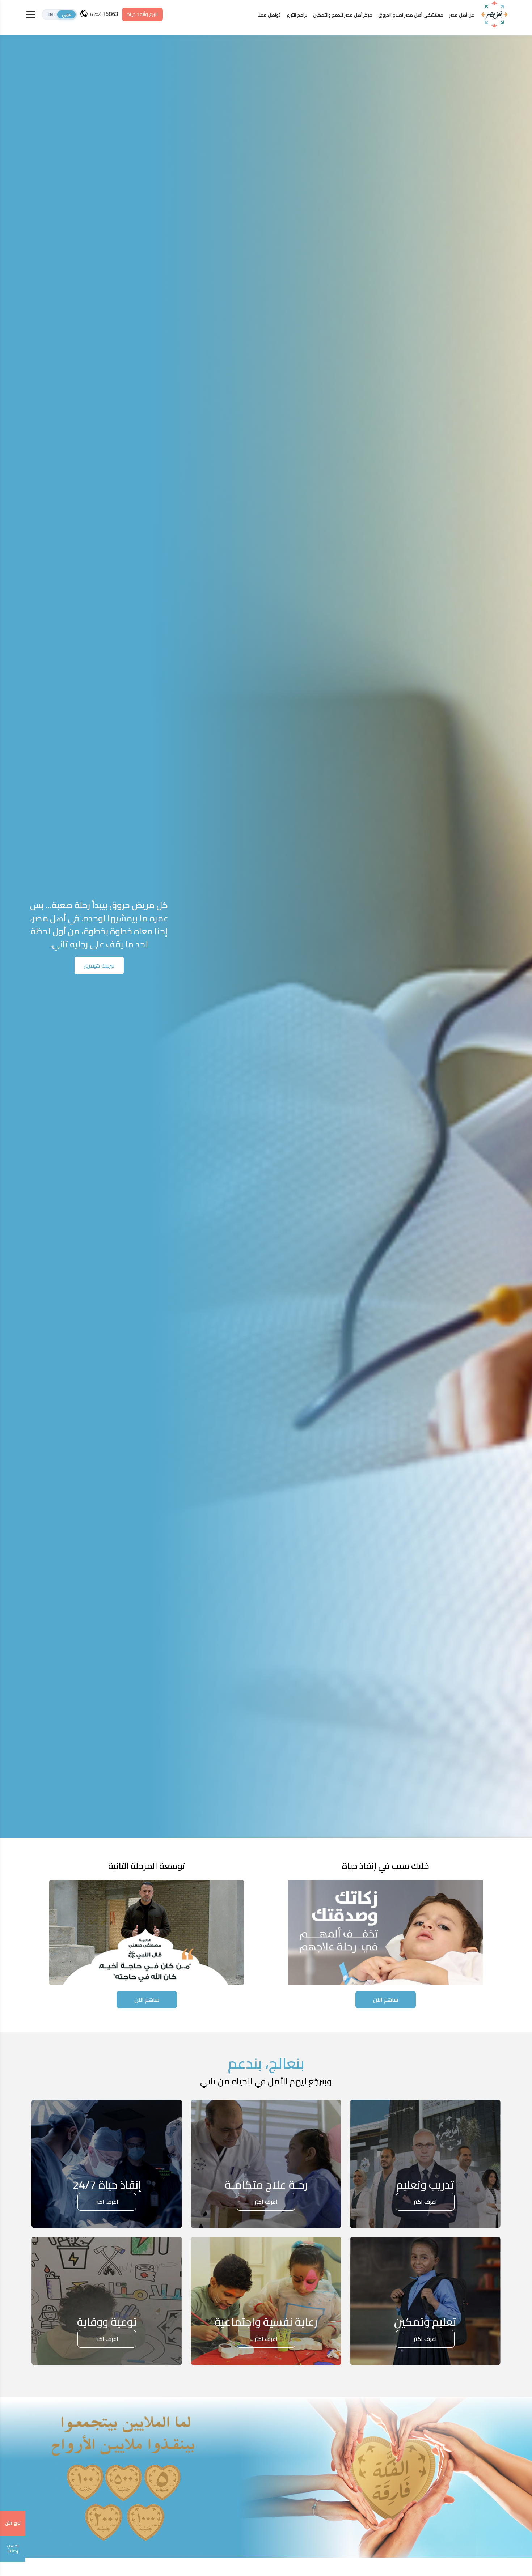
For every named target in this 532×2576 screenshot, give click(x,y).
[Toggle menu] (31, 15)
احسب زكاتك (13, 2549)
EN (50, 14)
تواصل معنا (269, 15)
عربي (66, 14)
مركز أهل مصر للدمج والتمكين (343, 15)
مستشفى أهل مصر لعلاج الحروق (411, 15)
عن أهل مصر (462, 15)
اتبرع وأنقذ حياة (142, 14)
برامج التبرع (297, 15)
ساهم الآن (386, 1999)
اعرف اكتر (425, 2202)
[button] (59, 14)
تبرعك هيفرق (99, 965)
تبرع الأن (13, 2523)
